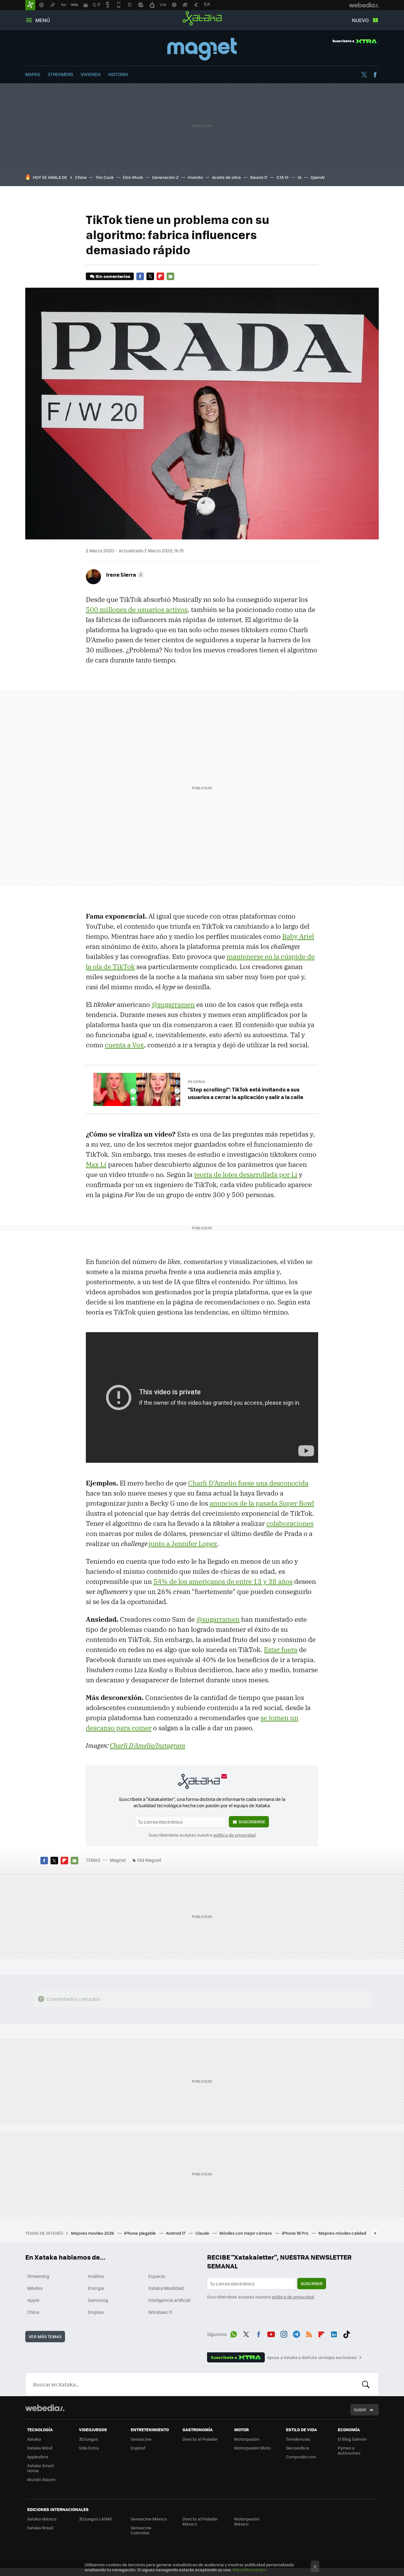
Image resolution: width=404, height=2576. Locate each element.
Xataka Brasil (40, 2528)
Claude (203, 2233)
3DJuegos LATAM (95, 2519)
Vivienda (91, 74)
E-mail (170, 276)
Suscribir (312, 2283)
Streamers (60, 74)
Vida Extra (89, 2448)
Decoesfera (297, 2448)
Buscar (366, 2384)
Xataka (202, 18)
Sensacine (141, 2439)
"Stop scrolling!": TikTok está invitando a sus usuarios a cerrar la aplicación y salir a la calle (246, 1093)
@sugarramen (173, 1004)
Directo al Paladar (200, 2439)
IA (300, 177)
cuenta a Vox (124, 1045)
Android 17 (176, 2233)
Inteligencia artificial (169, 2300)
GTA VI (282, 177)
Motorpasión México (247, 2521)
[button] (124, 574)
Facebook (375, 75)
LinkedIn (334, 2333)
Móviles (35, 2288)
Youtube (271, 2333)
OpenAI (318, 177)
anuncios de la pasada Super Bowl (262, 1503)
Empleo (96, 2312)
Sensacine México (149, 2519)
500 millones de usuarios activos (137, 609)
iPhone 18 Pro (296, 2233)
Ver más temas (45, 2336)
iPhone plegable (140, 2233)
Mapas (33, 74)
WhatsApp (234, 2333)
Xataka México (42, 2519)
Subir (360, 2410)
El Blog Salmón (352, 2439)
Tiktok (347, 2333)
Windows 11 (160, 2312)
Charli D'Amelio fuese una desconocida (248, 1483)
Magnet (202, 49)
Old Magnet (149, 1860)
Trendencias (298, 2439)
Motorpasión (247, 2439)
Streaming (38, 2276)
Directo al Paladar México (200, 2521)
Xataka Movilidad (166, 2288)
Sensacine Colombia (141, 2530)
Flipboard (160, 276)
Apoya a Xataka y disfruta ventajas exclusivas (312, 2357)
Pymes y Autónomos (349, 2450)
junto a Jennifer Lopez (183, 1544)
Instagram (284, 2333)
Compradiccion (301, 2457)
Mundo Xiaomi (41, 2479)
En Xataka (196, 1082)
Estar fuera (281, 1650)
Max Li (96, 1164)
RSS (309, 2333)
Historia (118, 74)
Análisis (96, 2276)
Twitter (364, 75)
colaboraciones (290, 1523)
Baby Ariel (298, 936)
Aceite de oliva (226, 177)
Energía (96, 2288)
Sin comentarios (113, 276)
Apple (33, 2300)
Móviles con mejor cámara (246, 2233)
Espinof (138, 2448)
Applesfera (38, 2457)
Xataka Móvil (40, 2448)
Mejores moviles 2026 (93, 2233)
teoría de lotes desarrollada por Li (246, 1174)
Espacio (157, 2276)
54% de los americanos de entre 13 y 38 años (223, 1581)
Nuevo (360, 20)
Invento (195, 177)
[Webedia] (45, 2408)
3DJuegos (89, 2439)
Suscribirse (252, 1822)
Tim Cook (105, 177)
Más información (249, 2570)
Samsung (98, 2300)
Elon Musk (133, 177)
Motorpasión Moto (252, 2448)
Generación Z (165, 177)
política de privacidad (235, 1835)
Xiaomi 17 (259, 177)
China (81, 177)
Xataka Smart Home (41, 2468)
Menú (43, 20)
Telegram (296, 2333)
